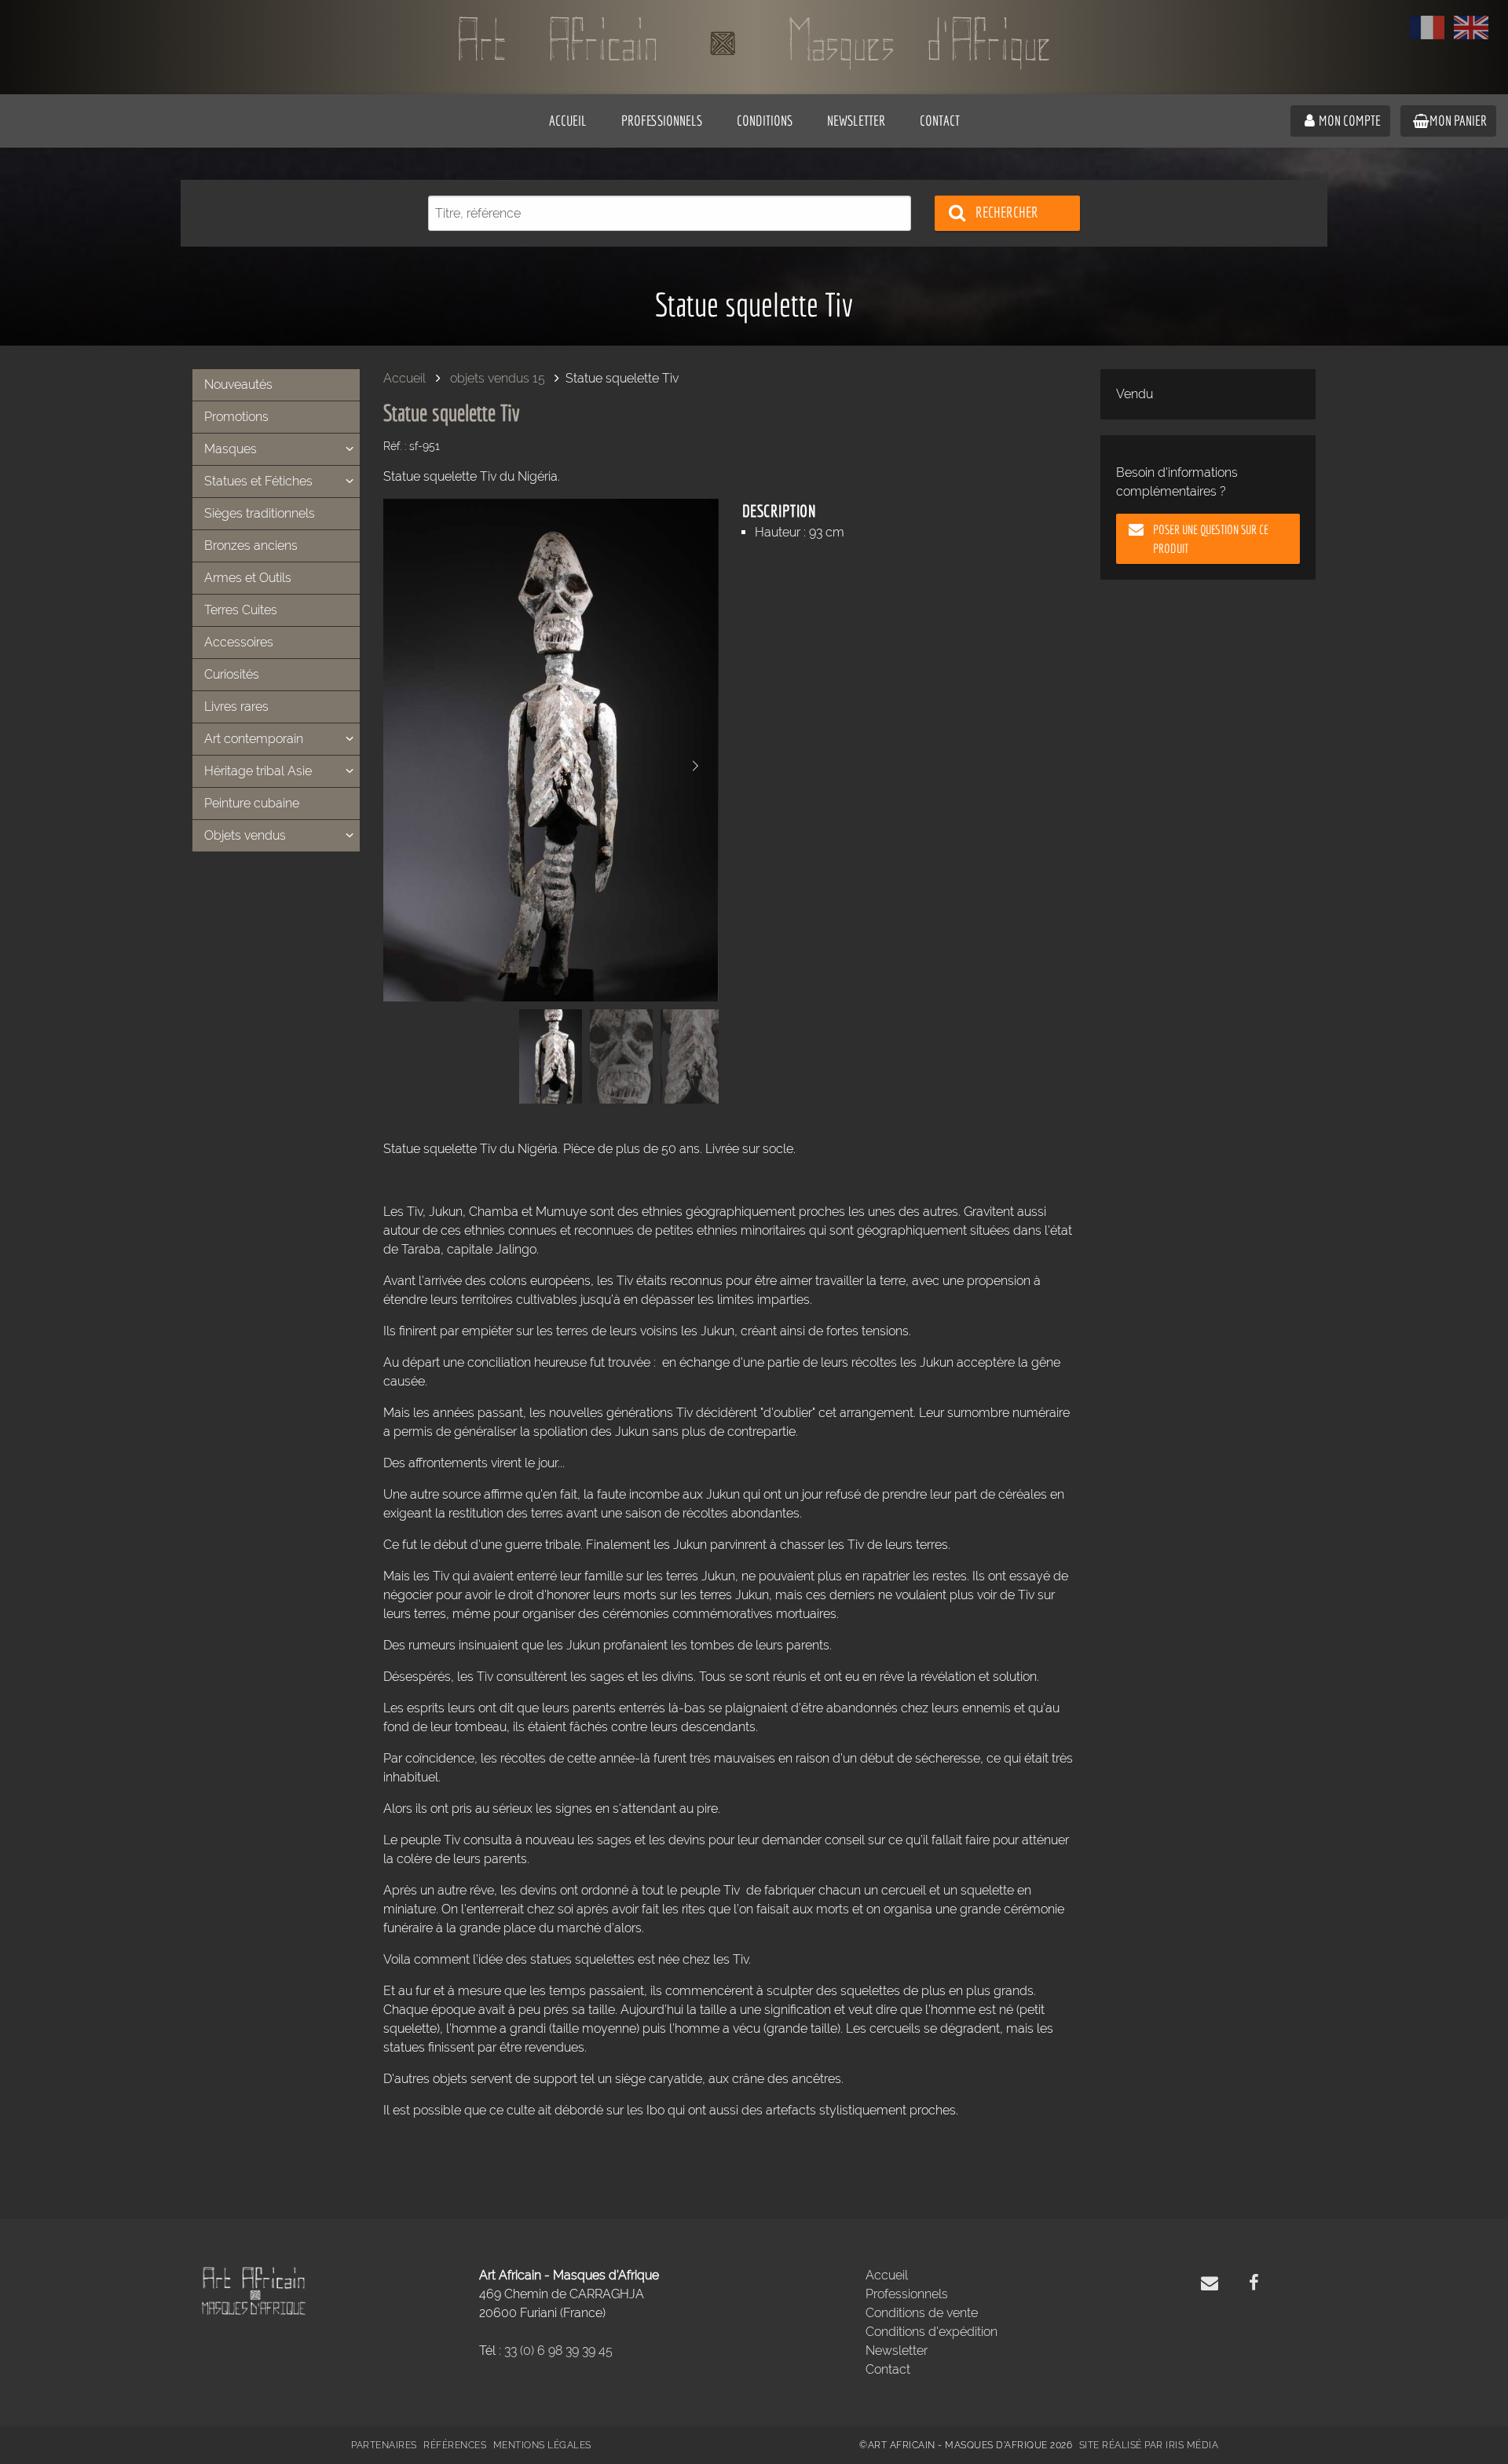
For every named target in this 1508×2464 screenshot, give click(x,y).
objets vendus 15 (498, 378)
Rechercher (1007, 212)
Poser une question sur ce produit (1211, 539)
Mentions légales (542, 2445)
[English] (1471, 27)
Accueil (404, 378)
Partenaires (384, 2445)
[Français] (1427, 27)
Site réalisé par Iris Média (1149, 2445)
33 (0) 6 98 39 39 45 (558, 2351)
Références (455, 2445)
